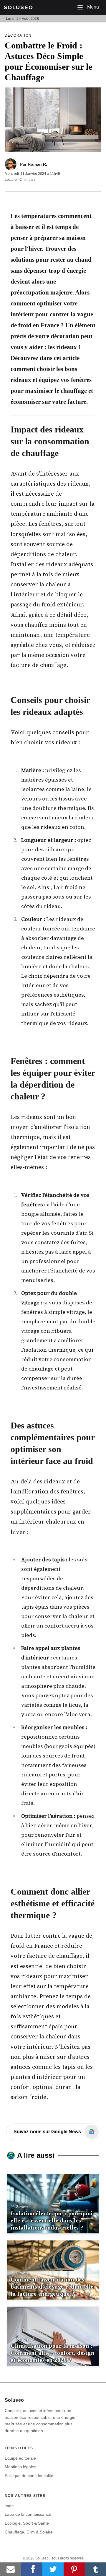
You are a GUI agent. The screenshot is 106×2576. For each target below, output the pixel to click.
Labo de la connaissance (28, 2514)
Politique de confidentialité (29, 2476)
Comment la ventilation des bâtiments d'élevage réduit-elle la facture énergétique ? (52, 2287)
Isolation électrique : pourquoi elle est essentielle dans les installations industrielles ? (52, 2220)
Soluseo (18, 7)
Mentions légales (20, 2467)
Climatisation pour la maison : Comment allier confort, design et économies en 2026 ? (52, 2353)
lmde (9, 2506)
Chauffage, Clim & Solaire (29, 2532)
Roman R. (37, 164)
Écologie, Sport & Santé (27, 2523)
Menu (90, 7)
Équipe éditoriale (20, 2458)
